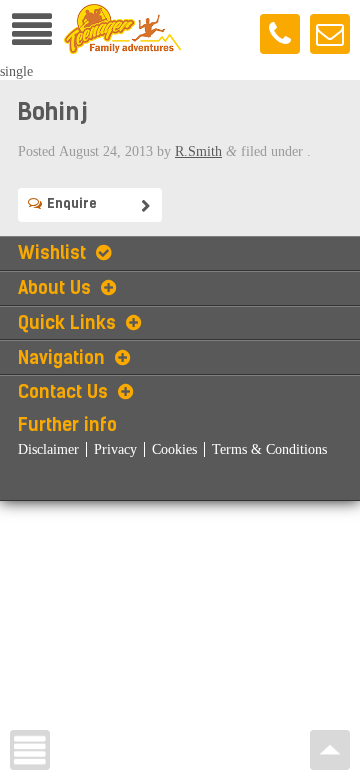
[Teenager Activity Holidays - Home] (122, 53)
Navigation (61, 358)
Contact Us (63, 392)
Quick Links (67, 323)
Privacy (115, 449)
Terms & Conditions (269, 449)
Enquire (72, 203)
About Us (54, 288)
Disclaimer (48, 449)
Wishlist (52, 253)
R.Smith (198, 151)
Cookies (174, 449)
